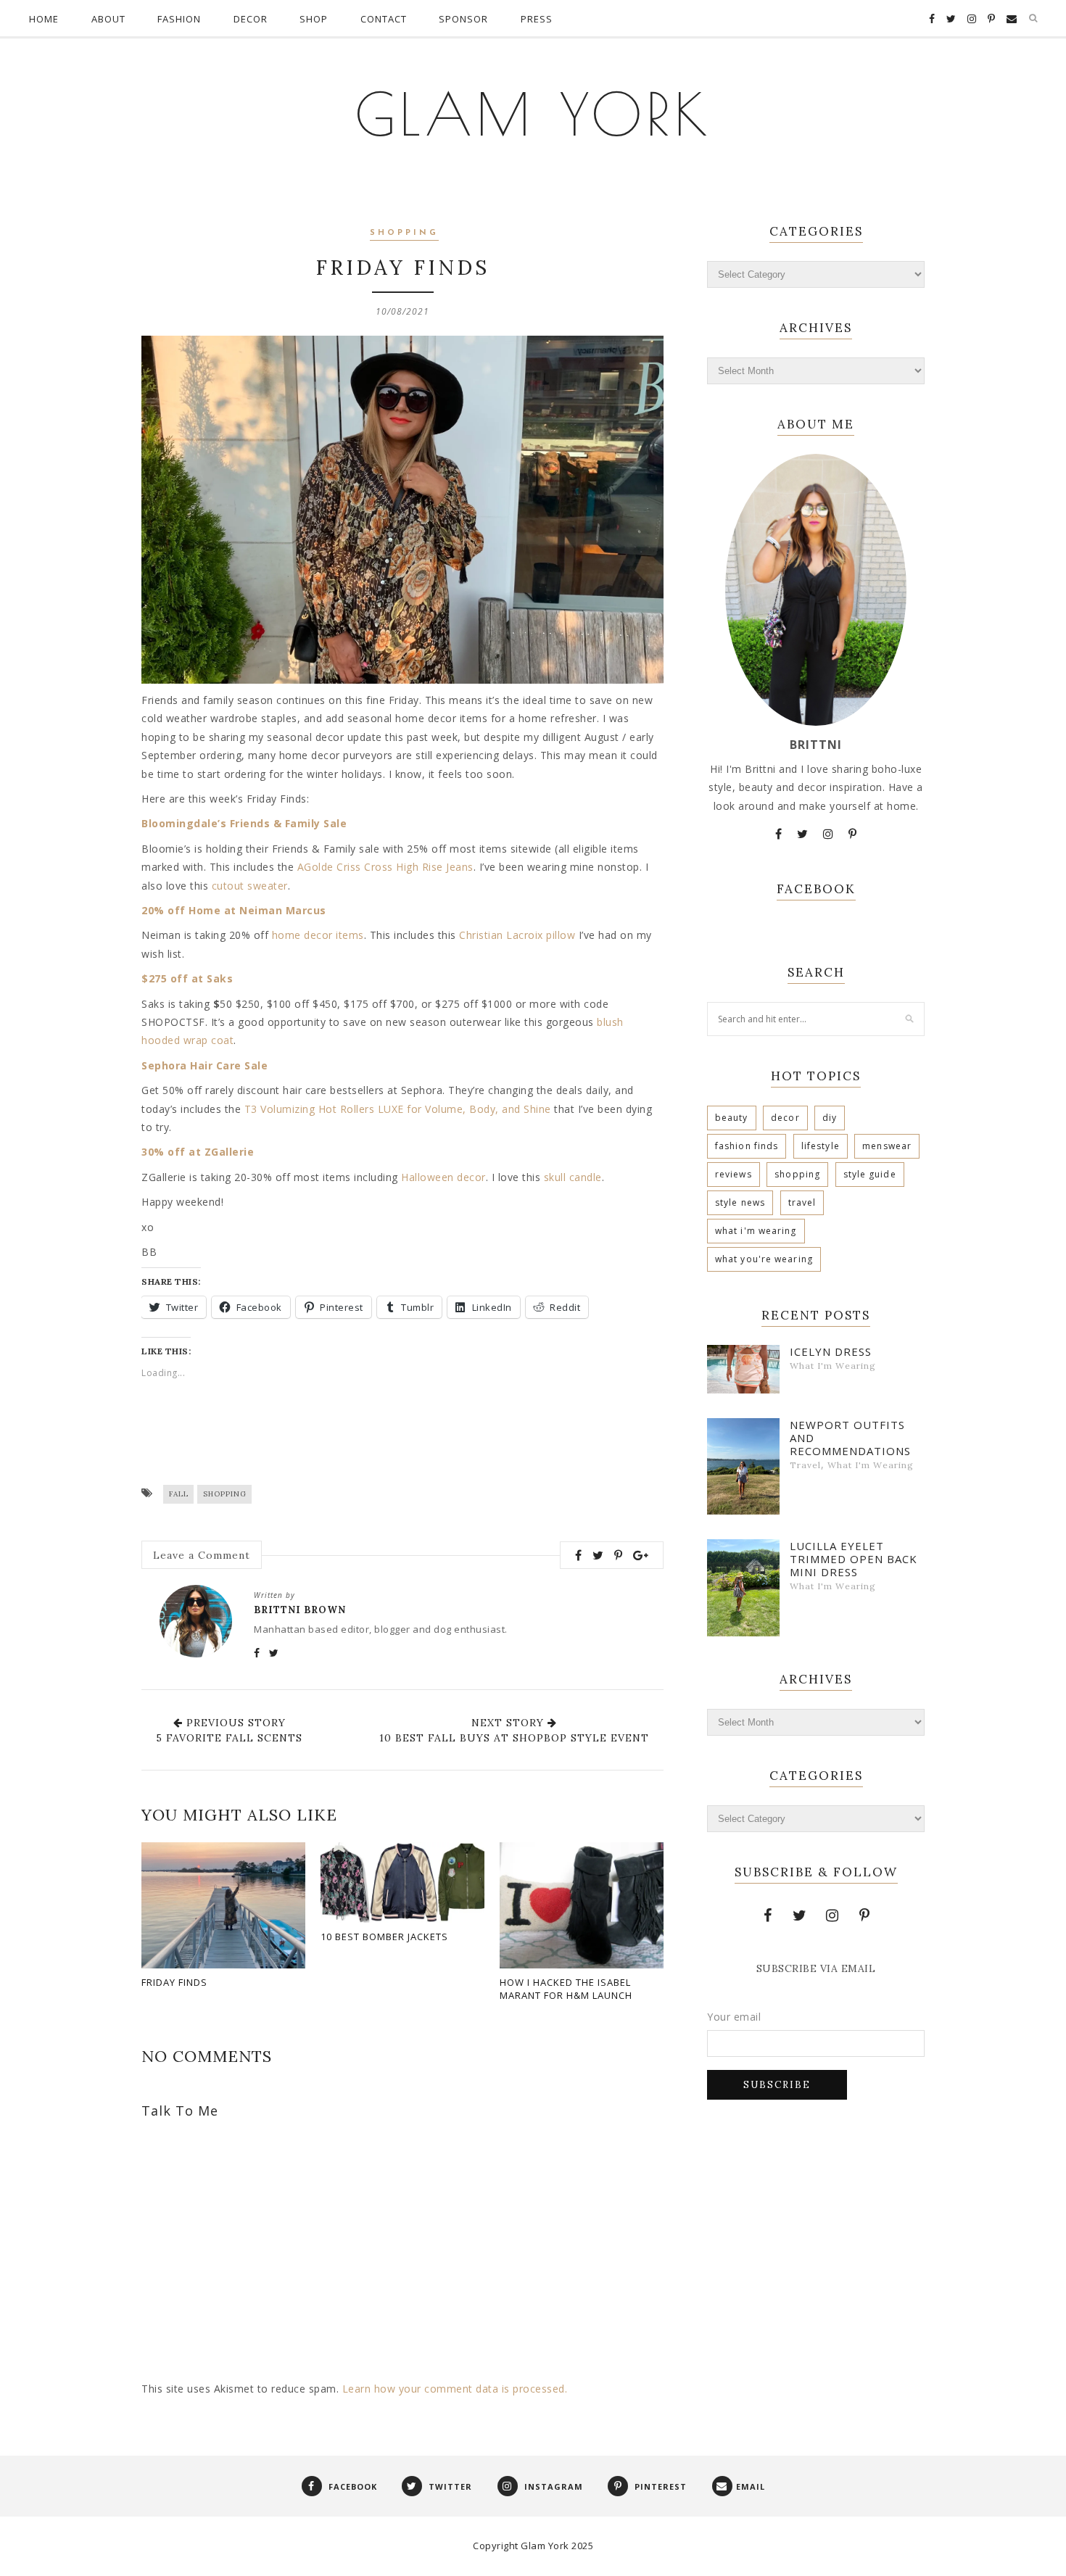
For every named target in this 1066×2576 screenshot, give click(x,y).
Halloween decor (443, 1177)
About (108, 19)
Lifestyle (821, 1146)
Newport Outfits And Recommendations (850, 1438)
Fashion (179, 19)
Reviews (734, 1174)
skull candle (573, 1177)
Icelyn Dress (831, 1351)
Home (44, 19)
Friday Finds (174, 1982)
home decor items (318, 935)
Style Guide (870, 1174)
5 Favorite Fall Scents (229, 1738)
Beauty (732, 1118)
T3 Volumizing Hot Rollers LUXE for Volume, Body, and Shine (398, 1109)
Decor (251, 19)
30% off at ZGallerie (198, 1152)
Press (537, 19)
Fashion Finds (747, 1146)
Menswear (887, 1146)
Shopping (404, 233)
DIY (830, 1118)
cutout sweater (250, 886)
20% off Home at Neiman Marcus (234, 910)
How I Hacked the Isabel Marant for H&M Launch (566, 1989)
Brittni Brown (300, 1610)
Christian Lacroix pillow (517, 935)
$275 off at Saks (187, 978)
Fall (179, 1494)
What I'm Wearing (756, 1231)
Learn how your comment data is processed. (455, 2389)
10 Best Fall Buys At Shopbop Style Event (514, 1738)
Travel (802, 1202)
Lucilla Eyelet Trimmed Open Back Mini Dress (854, 1559)
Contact (384, 19)
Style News (740, 1202)
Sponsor (463, 19)
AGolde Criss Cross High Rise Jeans (385, 867)
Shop (314, 19)
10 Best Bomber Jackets (384, 1937)
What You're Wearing (764, 1259)
